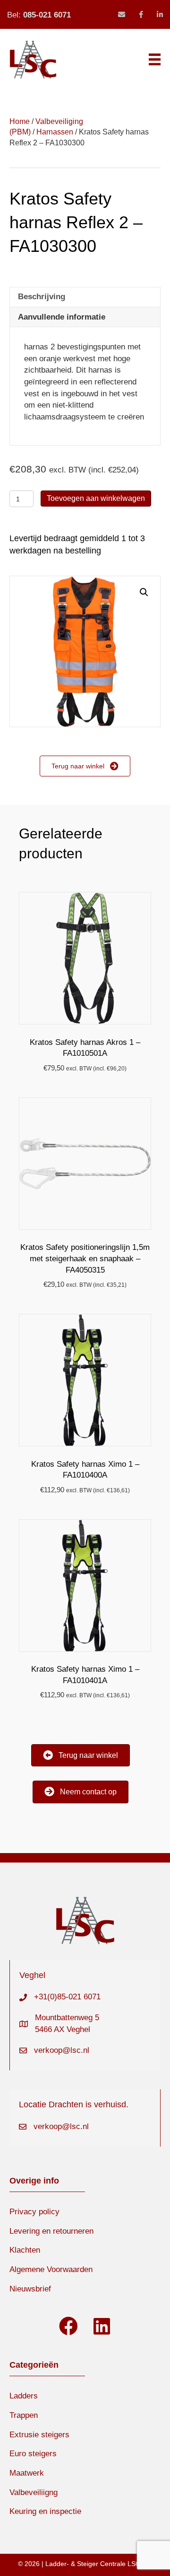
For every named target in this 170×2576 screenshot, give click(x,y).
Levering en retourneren (51, 2231)
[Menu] (155, 59)
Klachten (25, 2250)
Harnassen (55, 132)
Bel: (39, 15)
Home (20, 121)
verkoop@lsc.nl (62, 2050)
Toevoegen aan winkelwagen (96, 498)
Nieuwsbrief (30, 2289)
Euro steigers (33, 2454)
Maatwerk (27, 2473)
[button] (144, 592)
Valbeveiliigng (34, 2492)
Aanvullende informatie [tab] (62, 317)
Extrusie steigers (39, 2435)
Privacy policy (34, 2212)
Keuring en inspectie (45, 2511)
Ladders (24, 2396)
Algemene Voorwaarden (51, 2269)
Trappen (24, 2415)
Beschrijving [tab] (42, 297)
